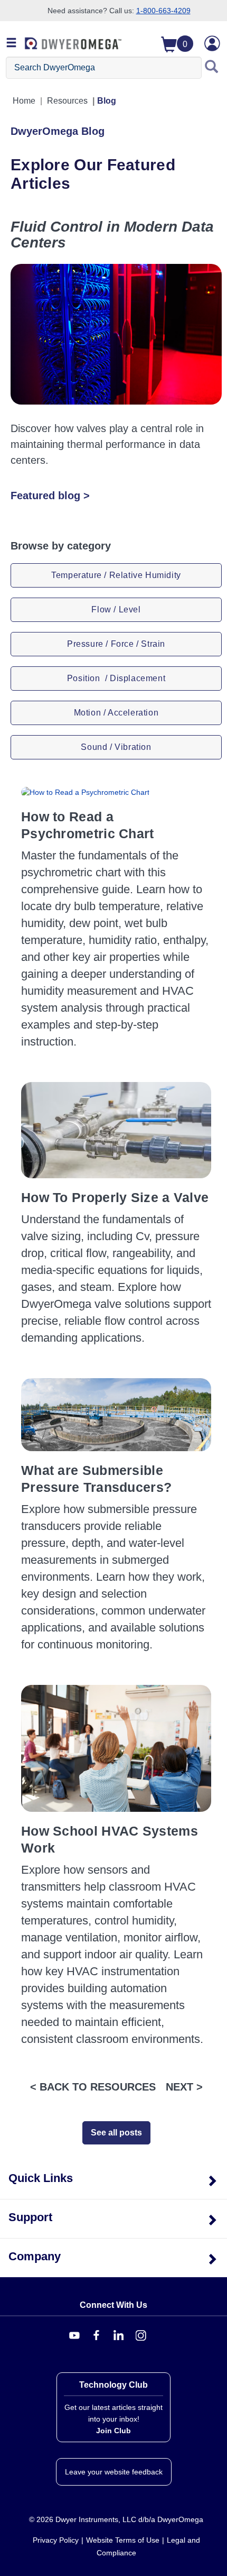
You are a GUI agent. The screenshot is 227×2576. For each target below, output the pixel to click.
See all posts (116, 2133)
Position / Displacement (116, 678)
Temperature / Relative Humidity (116, 575)
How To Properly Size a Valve (115, 1197)
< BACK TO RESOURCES (93, 2087)
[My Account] (212, 43)
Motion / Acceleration (116, 713)
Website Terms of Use (123, 2540)
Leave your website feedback (114, 2472)
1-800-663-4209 (163, 11)
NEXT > (184, 2087)
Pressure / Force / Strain (116, 644)
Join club (113, 2431)
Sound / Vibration (116, 747)
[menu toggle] (12, 43)
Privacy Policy (56, 2540)
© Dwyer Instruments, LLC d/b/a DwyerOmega (116, 2519)
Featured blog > (50, 496)
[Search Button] (212, 68)
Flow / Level (116, 609)
